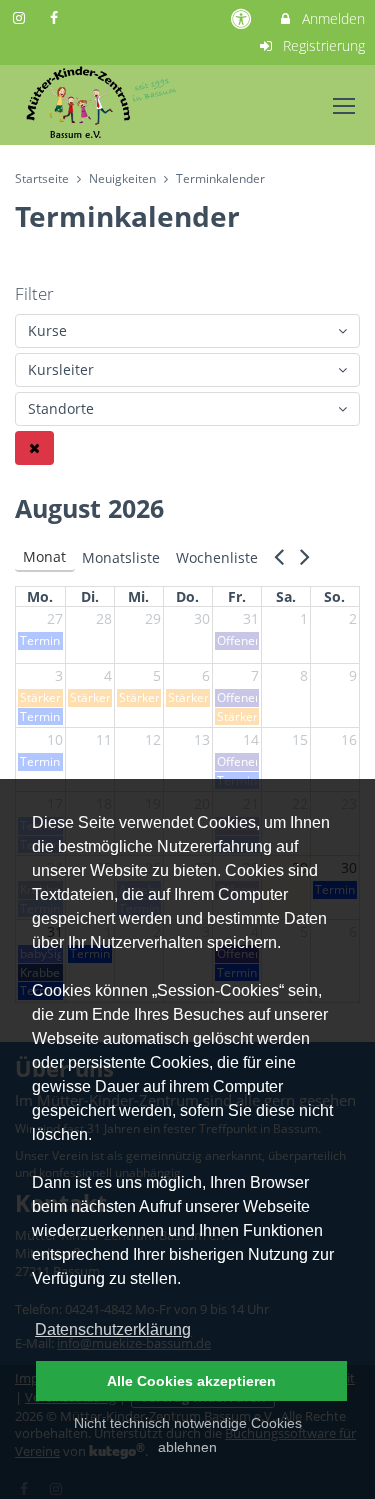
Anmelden (331, 18)
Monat (44, 556)
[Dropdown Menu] (344, 106)
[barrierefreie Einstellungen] (243, 18)
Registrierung (322, 45)
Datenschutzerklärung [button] (113, 1329)
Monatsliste (121, 557)
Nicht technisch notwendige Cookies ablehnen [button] (188, 1435)
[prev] (278, 560)
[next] (304, 560)
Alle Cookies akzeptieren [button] (191, 1381)
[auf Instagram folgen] (21, 17)
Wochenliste (217, 557)
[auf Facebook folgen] (57, 17)
